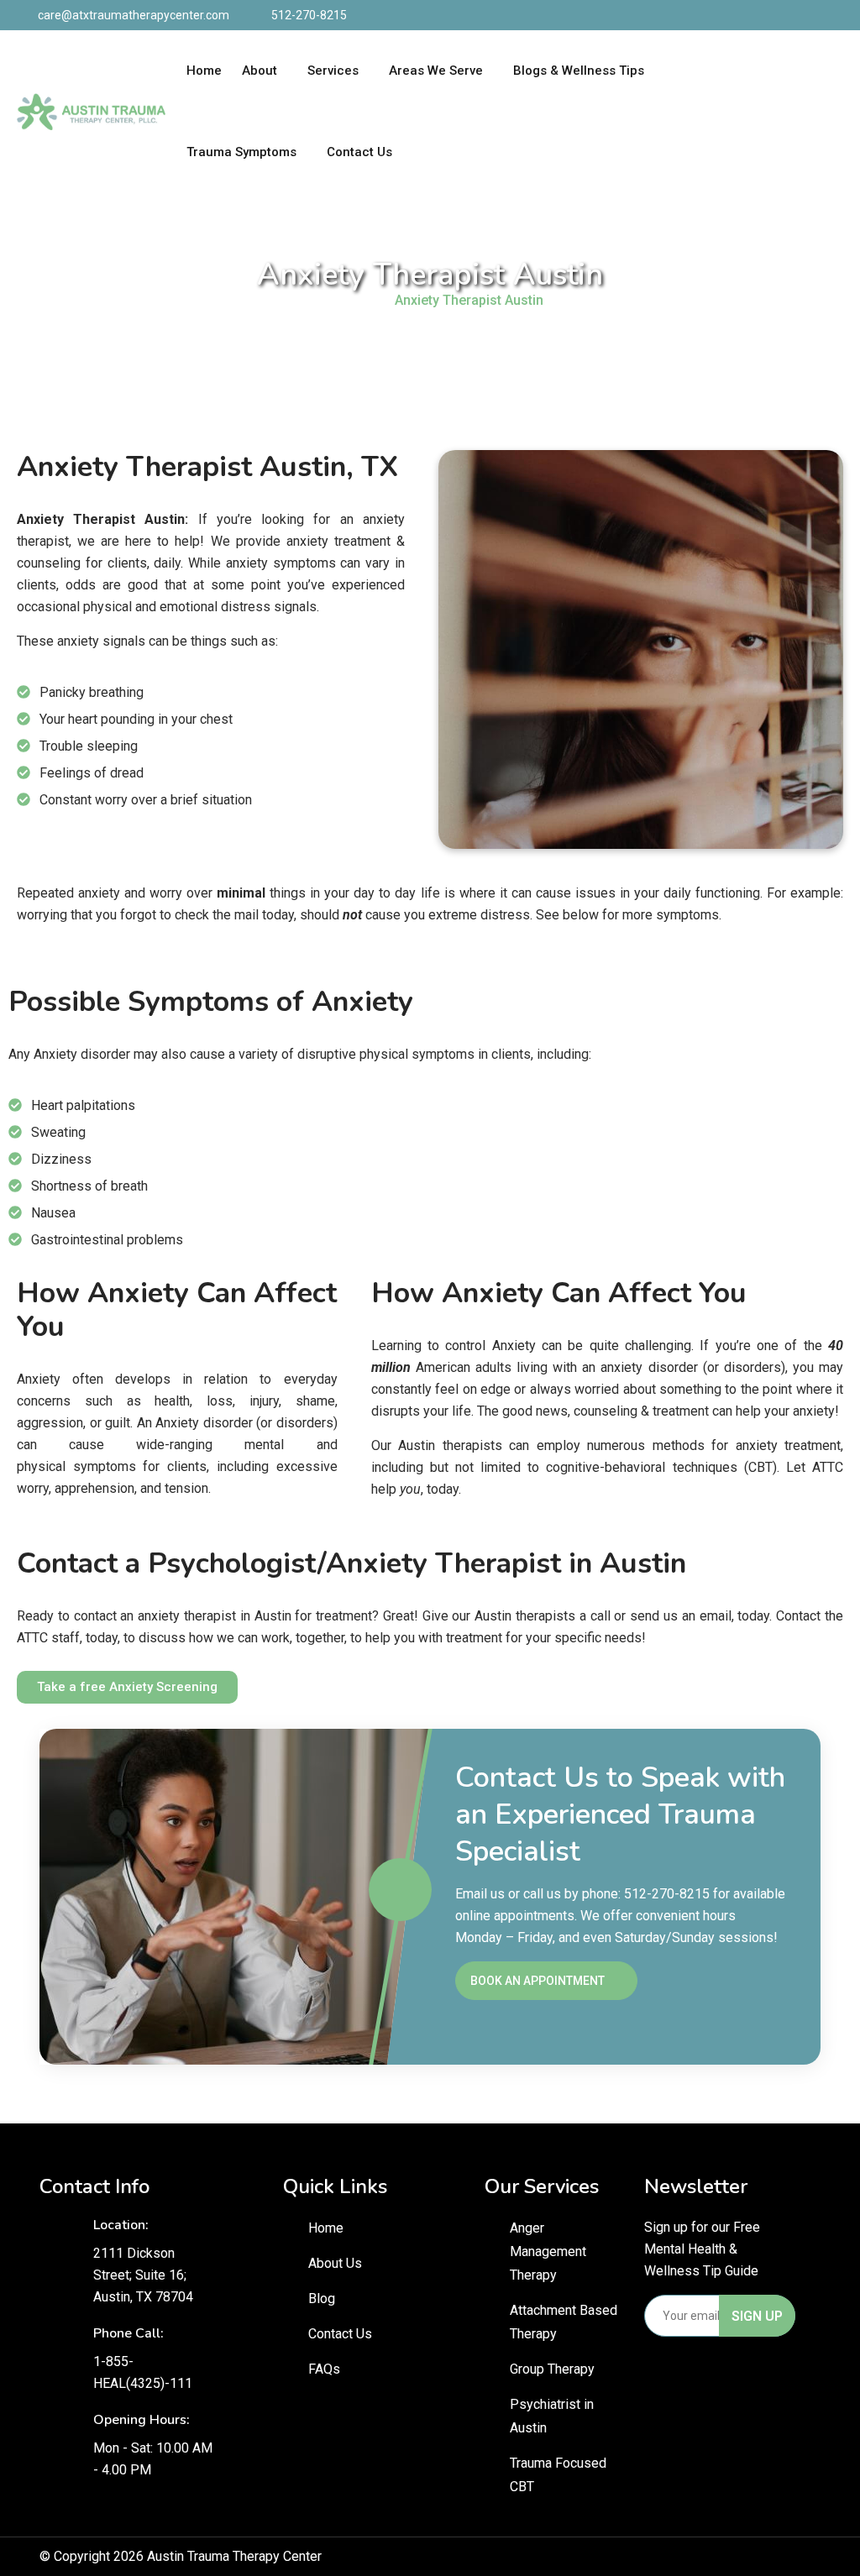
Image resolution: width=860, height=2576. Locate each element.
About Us (335, 2263)
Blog (322, 2299)
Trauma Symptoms (241, 152)
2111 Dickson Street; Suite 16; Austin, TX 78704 (143, 2275)
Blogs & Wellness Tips (579, 71)
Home (204, 71)
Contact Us (359, 152)
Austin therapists (450, 1445)
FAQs (324, 2369)
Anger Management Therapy (548, 2251)
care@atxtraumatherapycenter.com (134, 15)
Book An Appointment (537, 1981)
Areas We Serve (436, 71)
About (260, 71)
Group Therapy (552, 2369)
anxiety (247, 563)
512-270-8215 (309, 15)
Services (333, 71)
